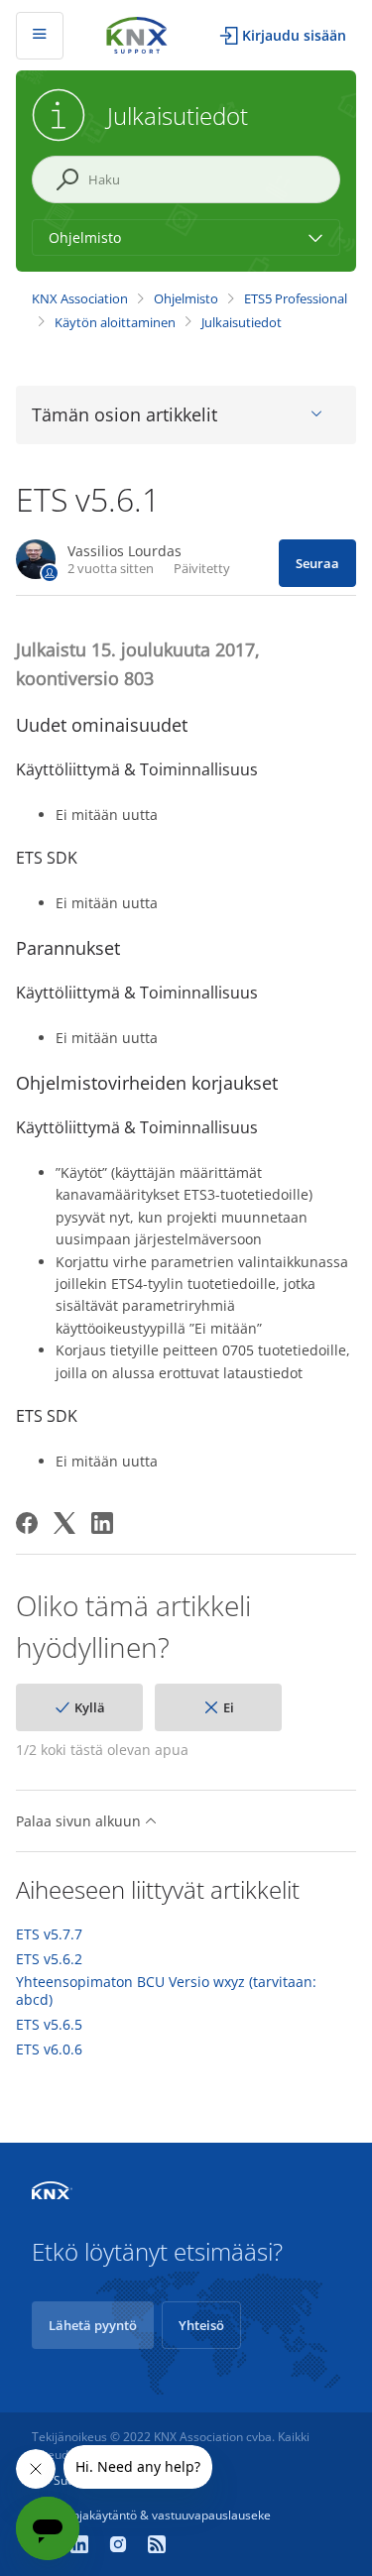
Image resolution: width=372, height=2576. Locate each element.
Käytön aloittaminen (115, 322)
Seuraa (317, 563)
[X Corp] (64, 1523)
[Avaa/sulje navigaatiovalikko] (40, 36)
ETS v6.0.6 (49, 2049)
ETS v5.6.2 (49, 1959)
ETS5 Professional (296, 298)
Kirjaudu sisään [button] (294, 35)
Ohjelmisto (186, 298)
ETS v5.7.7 (49, 1934)
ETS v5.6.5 (49, 2025)
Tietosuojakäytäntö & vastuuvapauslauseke (151, 2515)
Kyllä (90, 1707)
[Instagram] (121, 2546)
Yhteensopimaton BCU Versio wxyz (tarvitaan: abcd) (166, 1991)
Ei (229, 1707)
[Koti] (137, 33)
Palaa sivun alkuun (80, 1821)
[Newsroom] (157, 2546)
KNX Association (80, 298)
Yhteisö (201, 2325)
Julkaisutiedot (242, 322)
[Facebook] (27, 1523)
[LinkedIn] (102, 1523)
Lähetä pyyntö (93, 2325)
